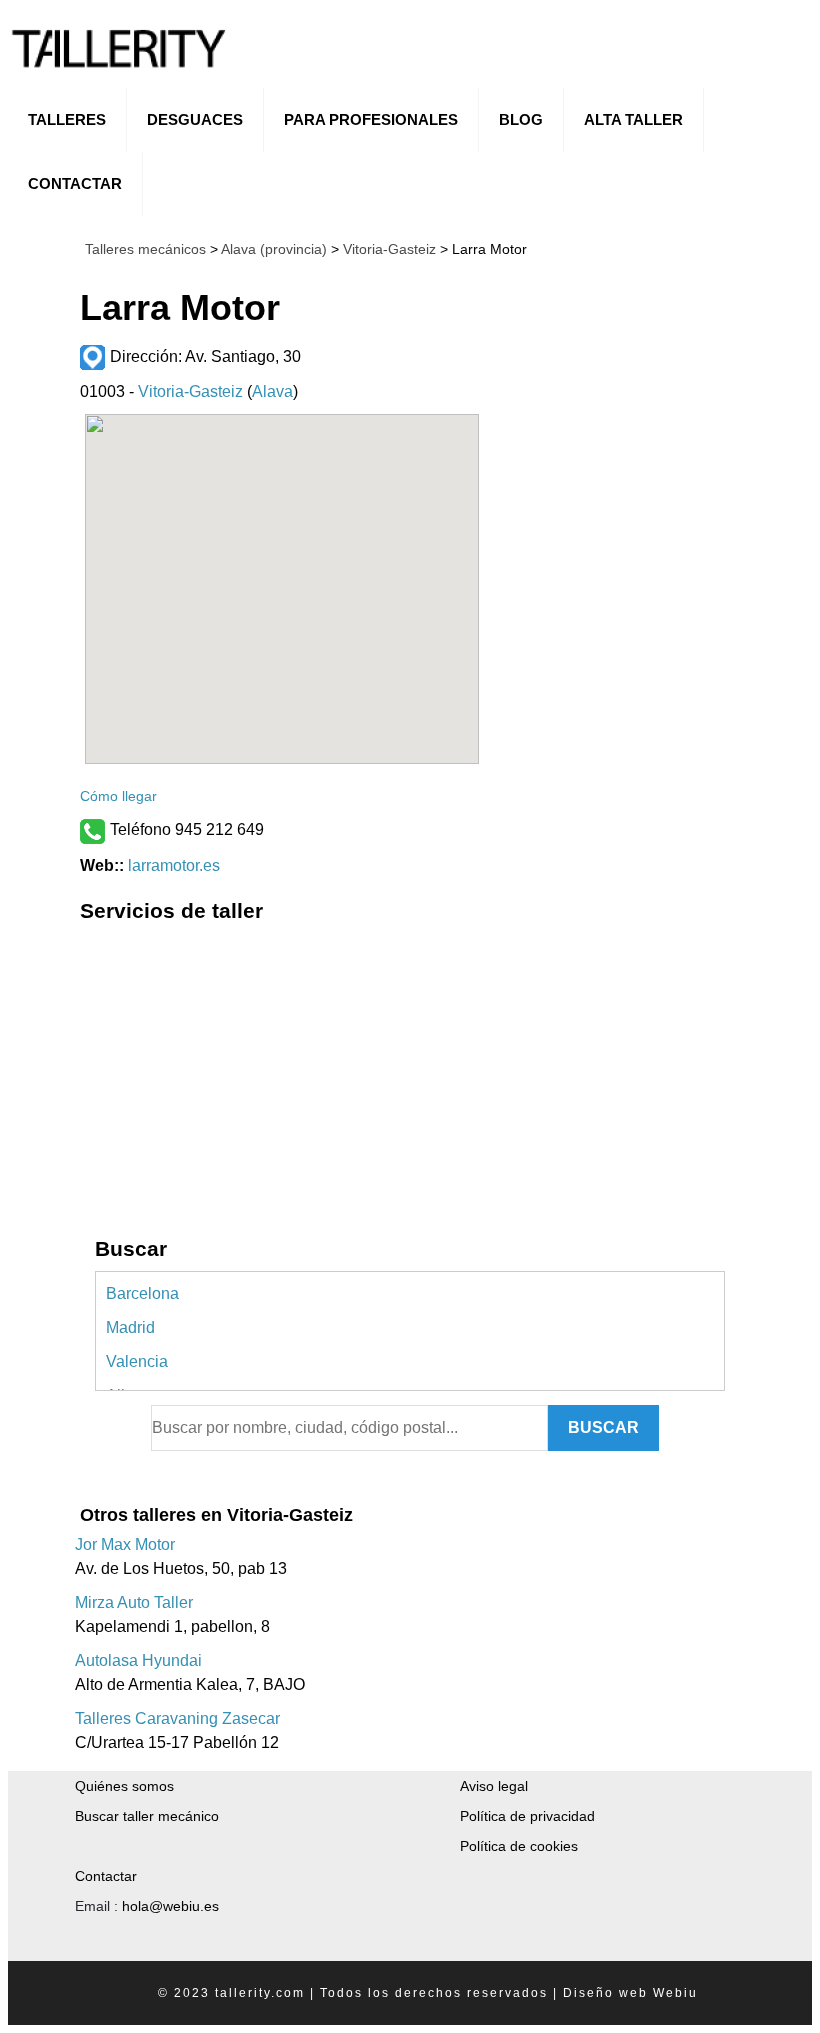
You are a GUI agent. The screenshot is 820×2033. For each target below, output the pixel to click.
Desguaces (195, 119)
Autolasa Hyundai (138, 1660)
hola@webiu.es (170, 1906)
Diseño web (605, 1993)
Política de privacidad (527, 1816)
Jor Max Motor (125, 1544)
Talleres (67, 119)
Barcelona (142, 1293)
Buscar (603, 1427)
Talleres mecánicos (145, 249)
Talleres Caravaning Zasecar (177, 1718)
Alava (272, 391)
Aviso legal (494, 1786)
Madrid (130, 1327)
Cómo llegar (118, 796)
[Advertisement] (282, 1073)
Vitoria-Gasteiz (387, 249)
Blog (521, 119)
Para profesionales (371, 119)
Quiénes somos (124, 1786)
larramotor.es (174, 865)
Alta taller (633, 119)
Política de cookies (519, 1846)
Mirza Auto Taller (134, 1602)
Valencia (137, 1361)
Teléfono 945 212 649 (187, 829)
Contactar (75, 183)
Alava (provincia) (274, 249)
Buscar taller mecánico (147, 1816)
